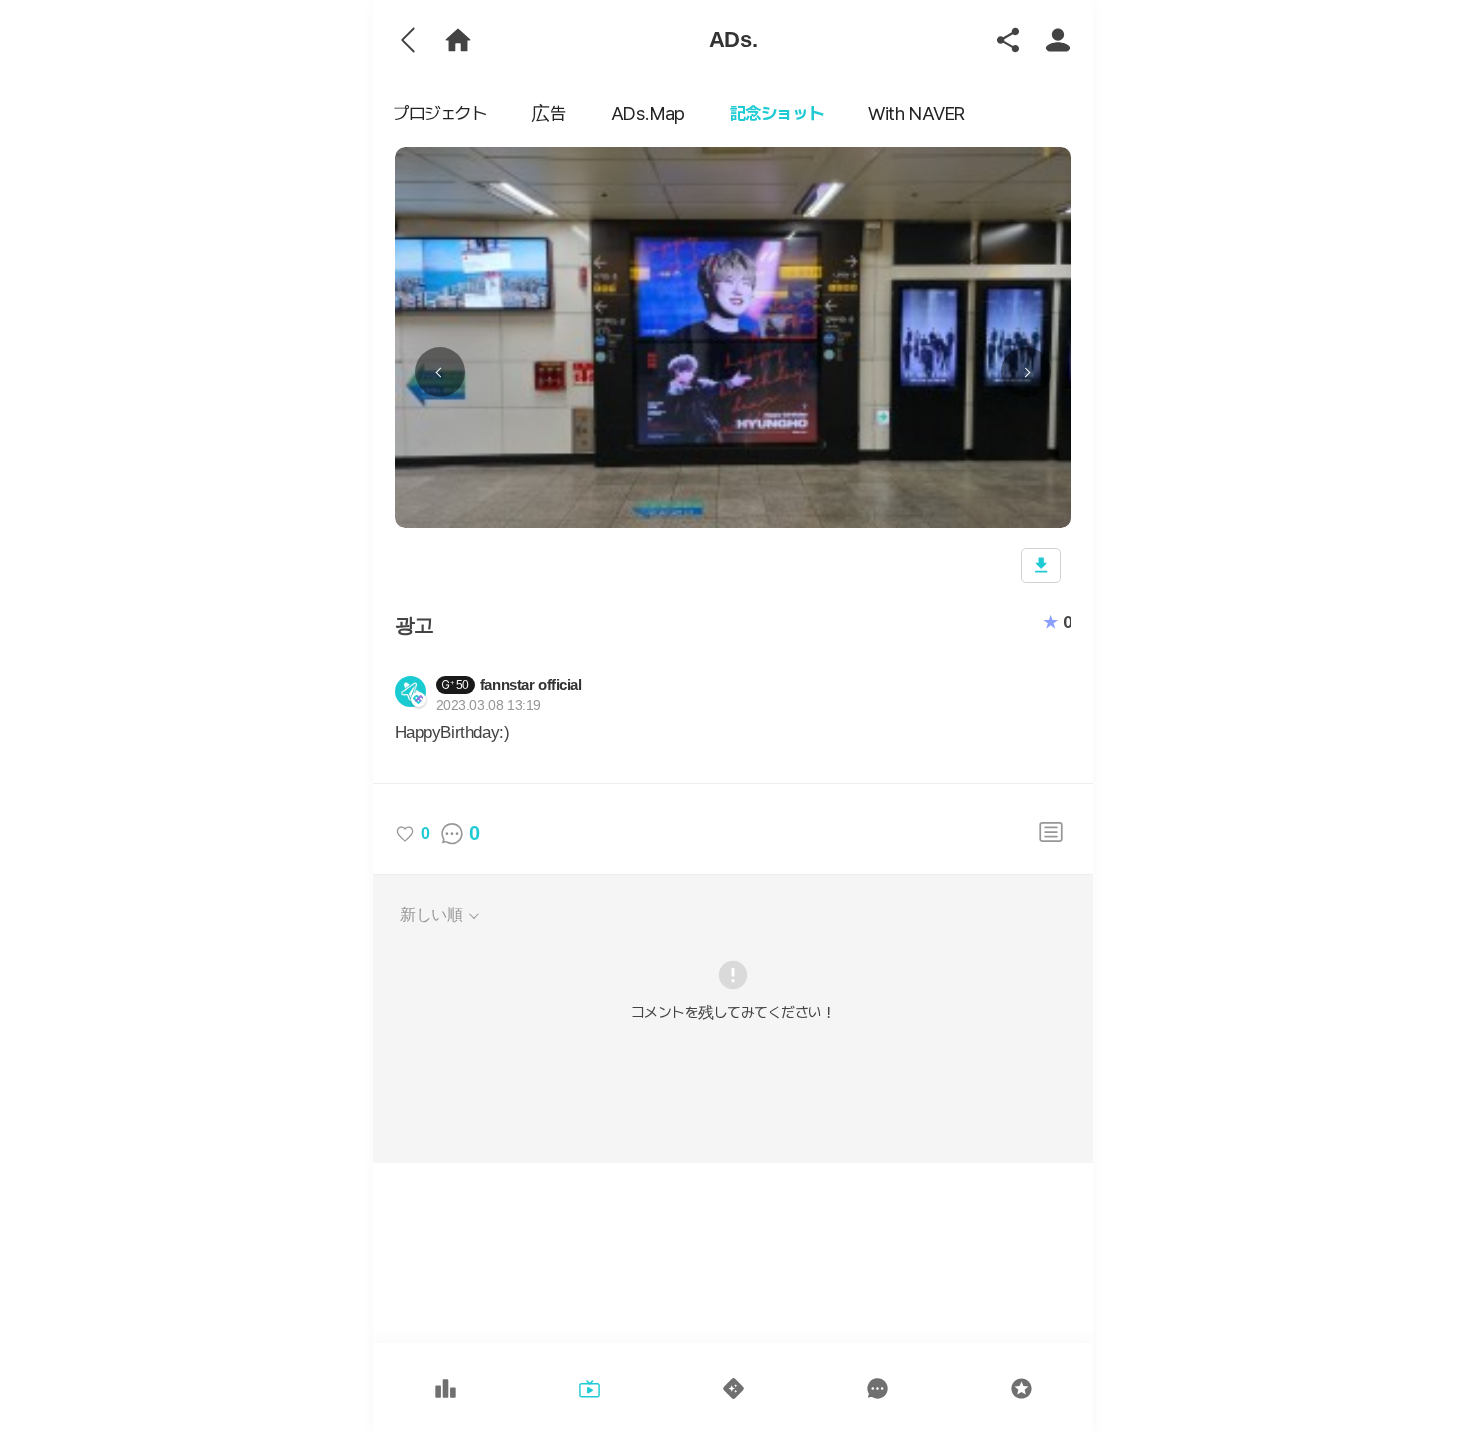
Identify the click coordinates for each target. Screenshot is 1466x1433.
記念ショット (776, 113)
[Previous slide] (440, 372)
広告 (548, 113)
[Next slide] (1026, 372)
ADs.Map (648, 113)
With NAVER (916, 113)
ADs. (733, 39)
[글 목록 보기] (1051, 834)
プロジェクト (439, 113)
